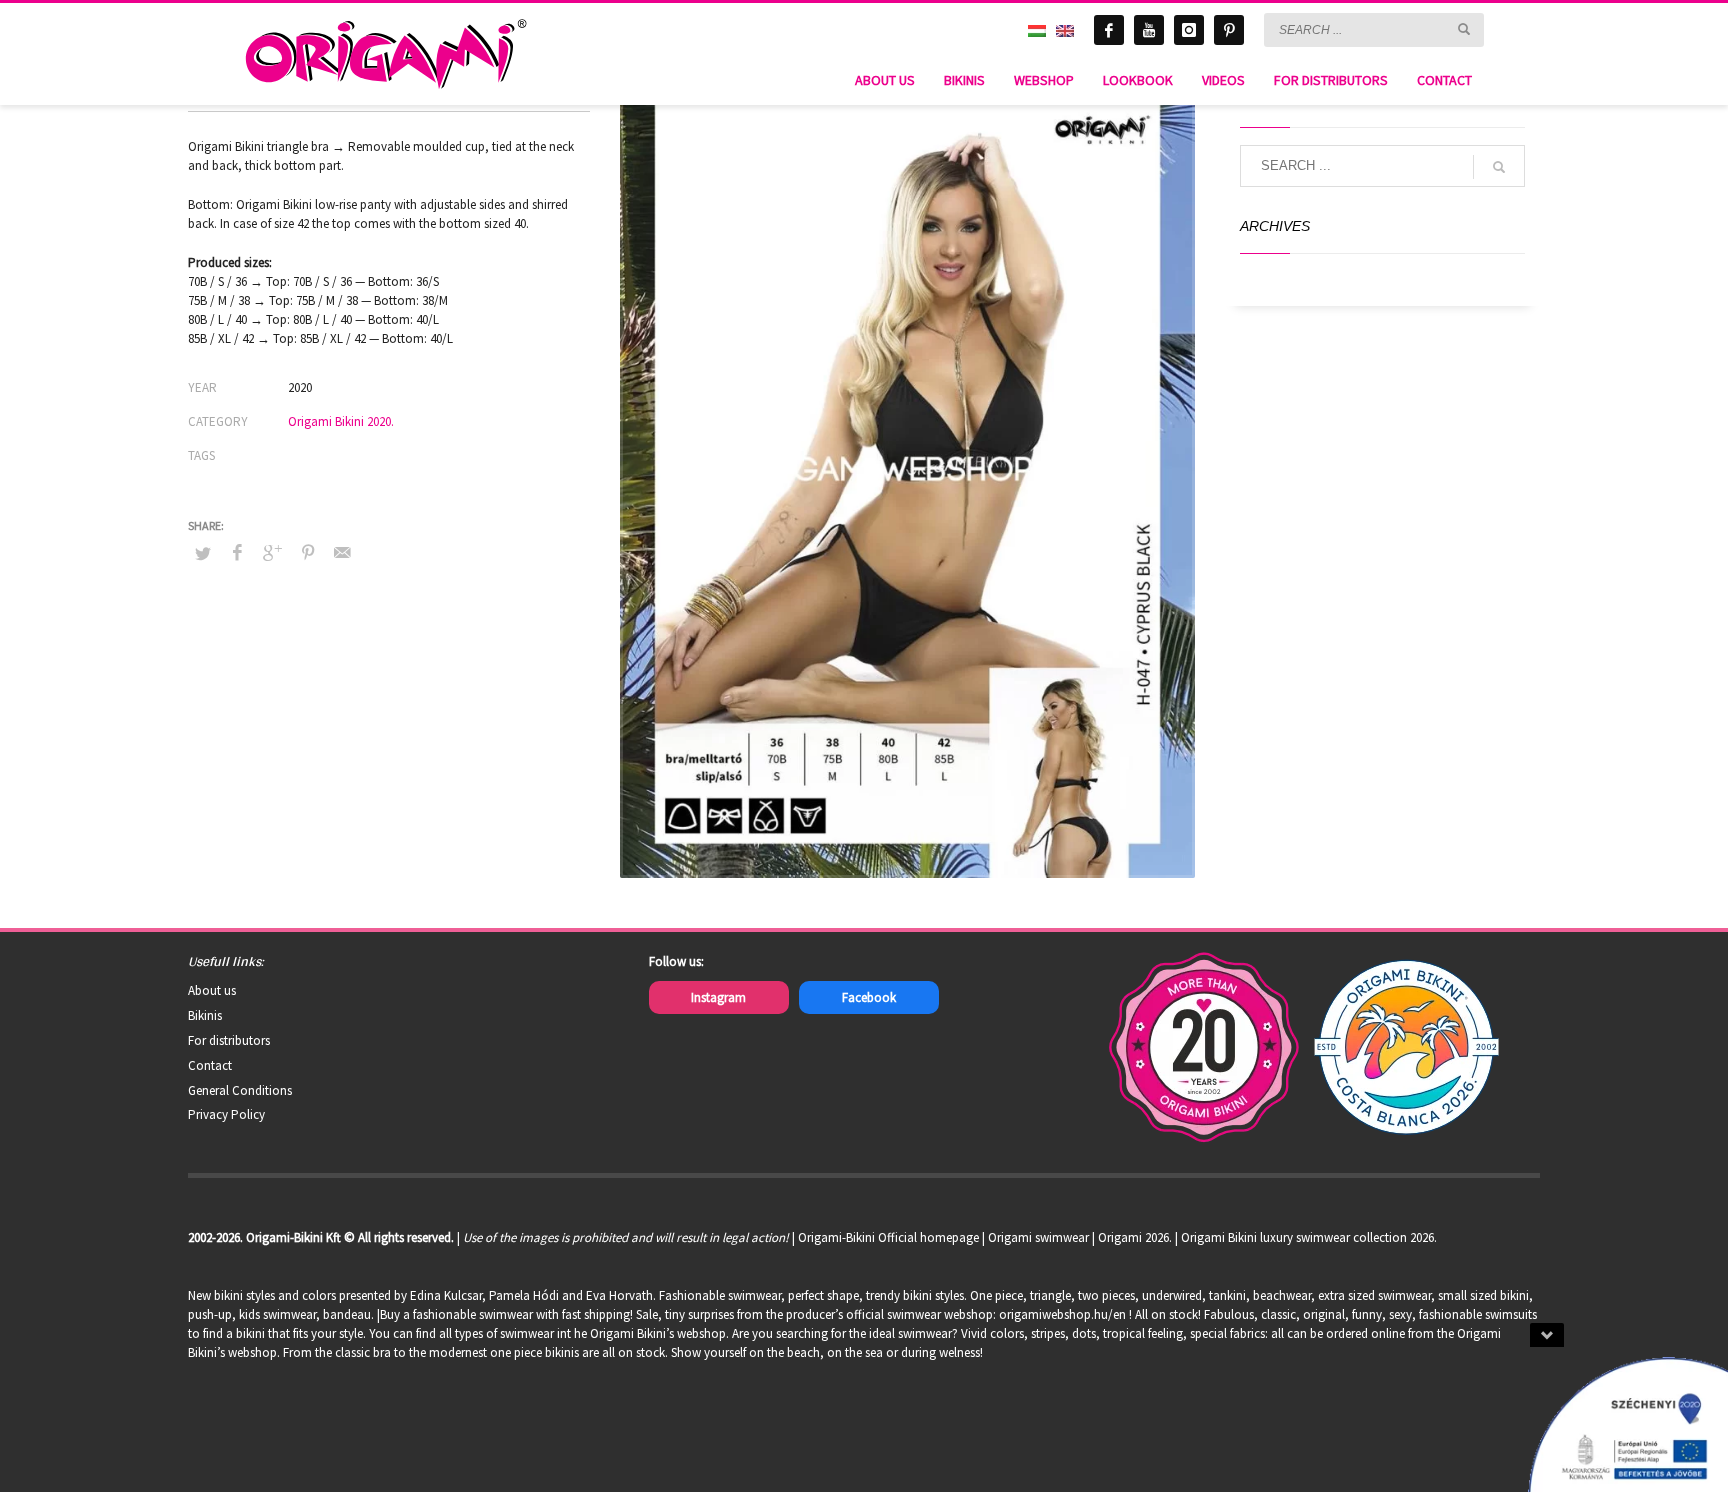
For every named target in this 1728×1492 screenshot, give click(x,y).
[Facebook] (1109, 30)
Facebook (869, 997)
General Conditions (240, 1090)
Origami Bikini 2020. (341, 421)
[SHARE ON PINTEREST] (308, 552)
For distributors (229, 1040)
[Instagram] (1189, 30)
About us (212, 990)
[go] (1464, 29)
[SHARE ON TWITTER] (203, 554)
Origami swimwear (1038, 1237)
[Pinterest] (1229, 30)
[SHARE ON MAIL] (343, 552)
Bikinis (205, 1015)
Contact (210, 1065)
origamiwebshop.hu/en (1062, 1314)
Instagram (718, 997)
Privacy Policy (226, 1114)
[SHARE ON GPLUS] (273, 552)
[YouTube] (1149, 30)
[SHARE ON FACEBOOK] (238, 552)
